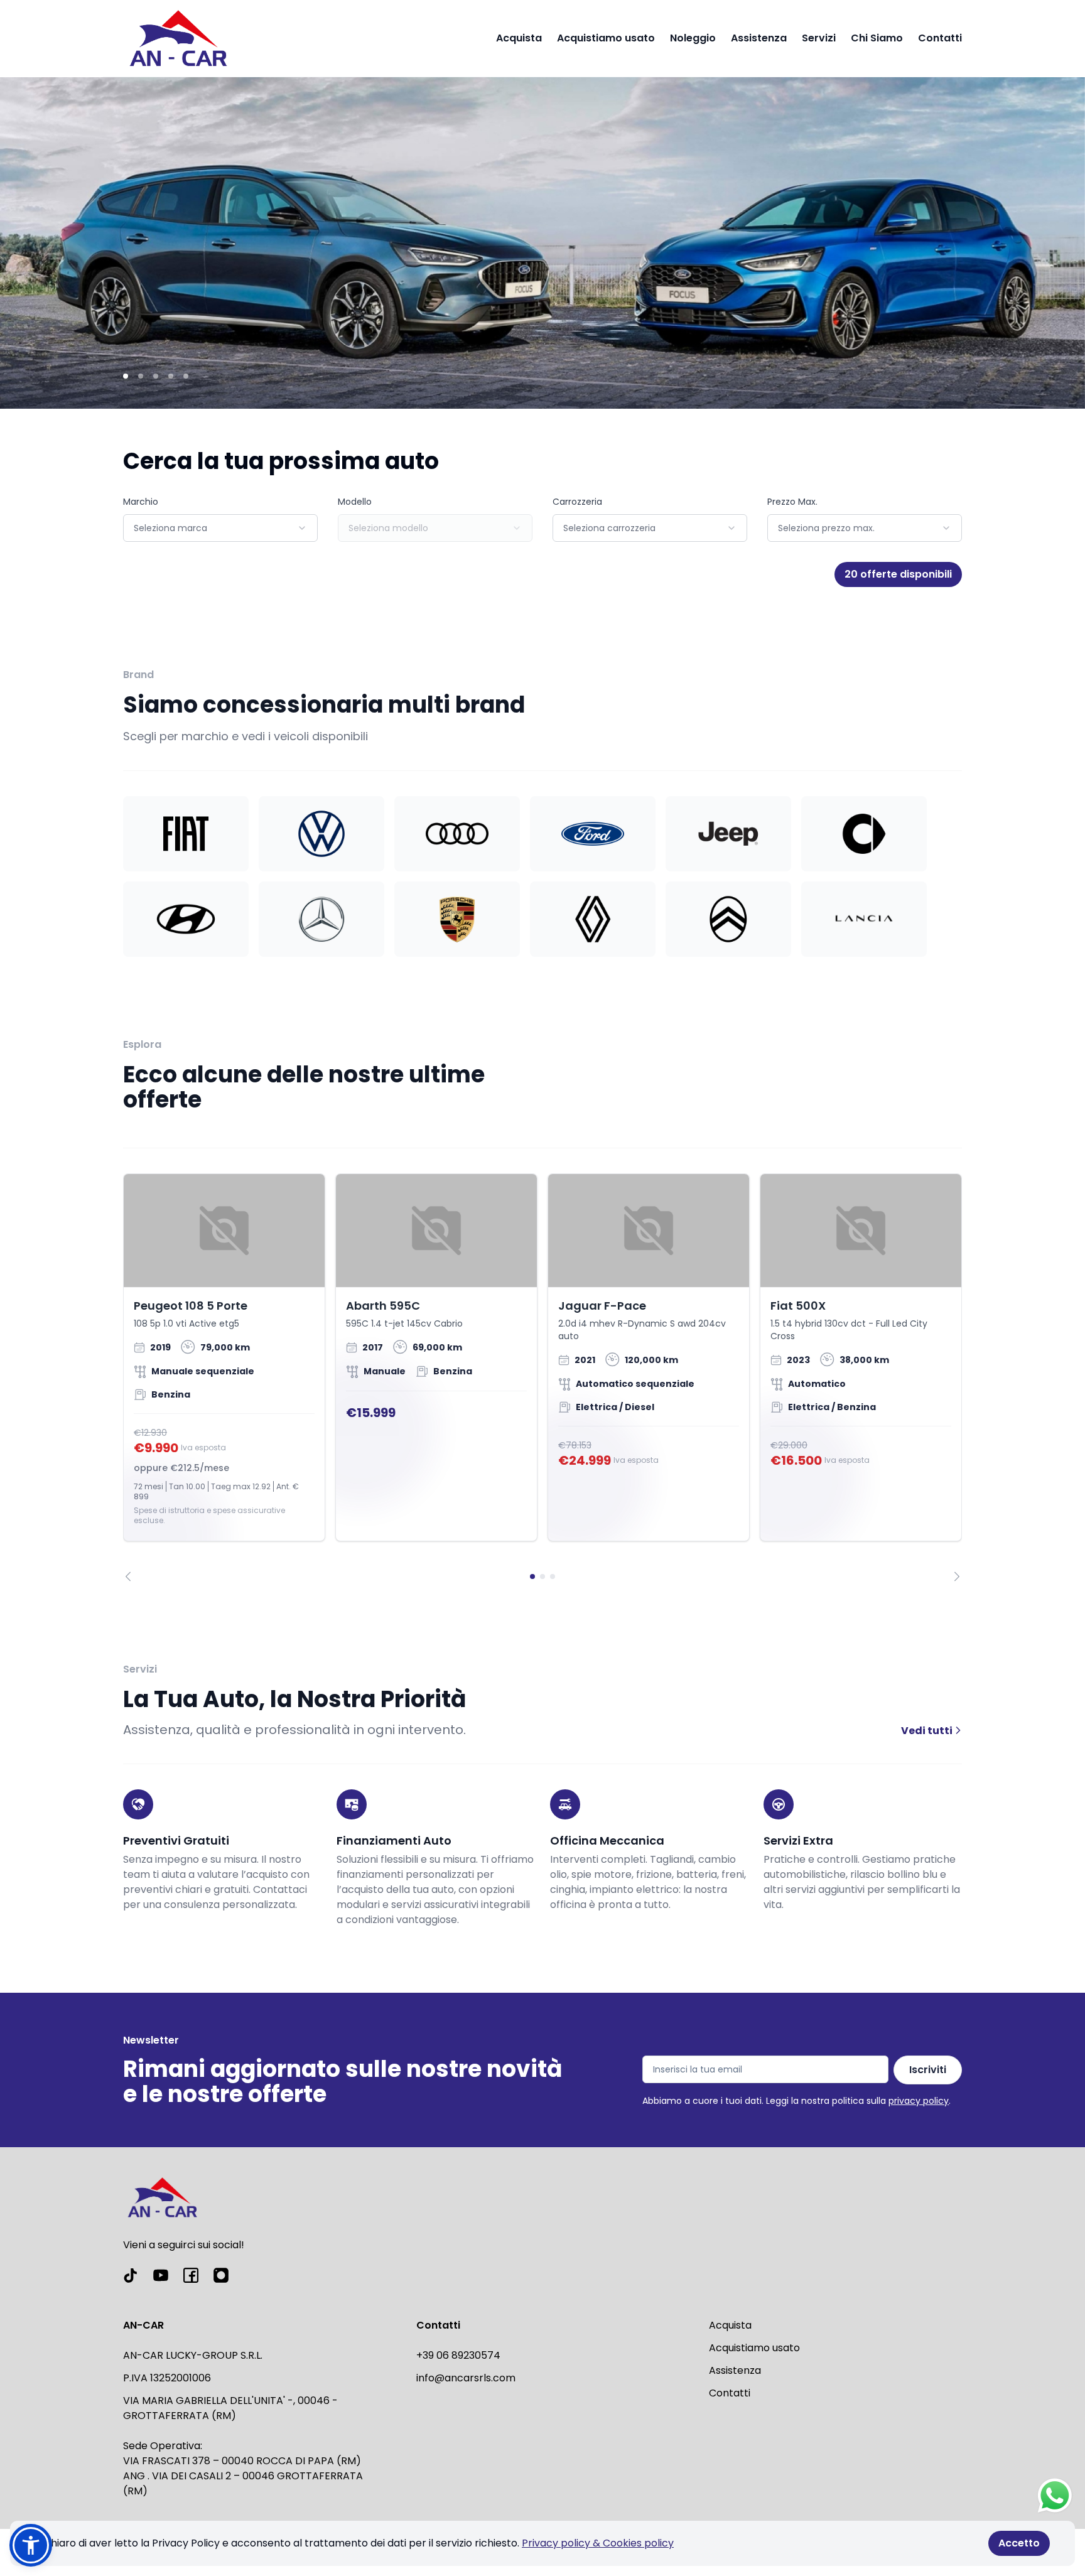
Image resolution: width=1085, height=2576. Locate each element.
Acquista (519, 38)
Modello (355, 502)
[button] (31, 2545)
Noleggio (693, 38)
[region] (542, 1377)
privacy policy (919, 2101)
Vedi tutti (928, 1731)
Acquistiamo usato (606, 38)
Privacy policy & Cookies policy (598, 2543)
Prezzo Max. (792, 502)
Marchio (141, 502)
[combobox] (220, 528)
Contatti (940, 38)
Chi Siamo (877, 38)
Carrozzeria (577, 502)
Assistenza (759, 38)
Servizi (819, 38)
